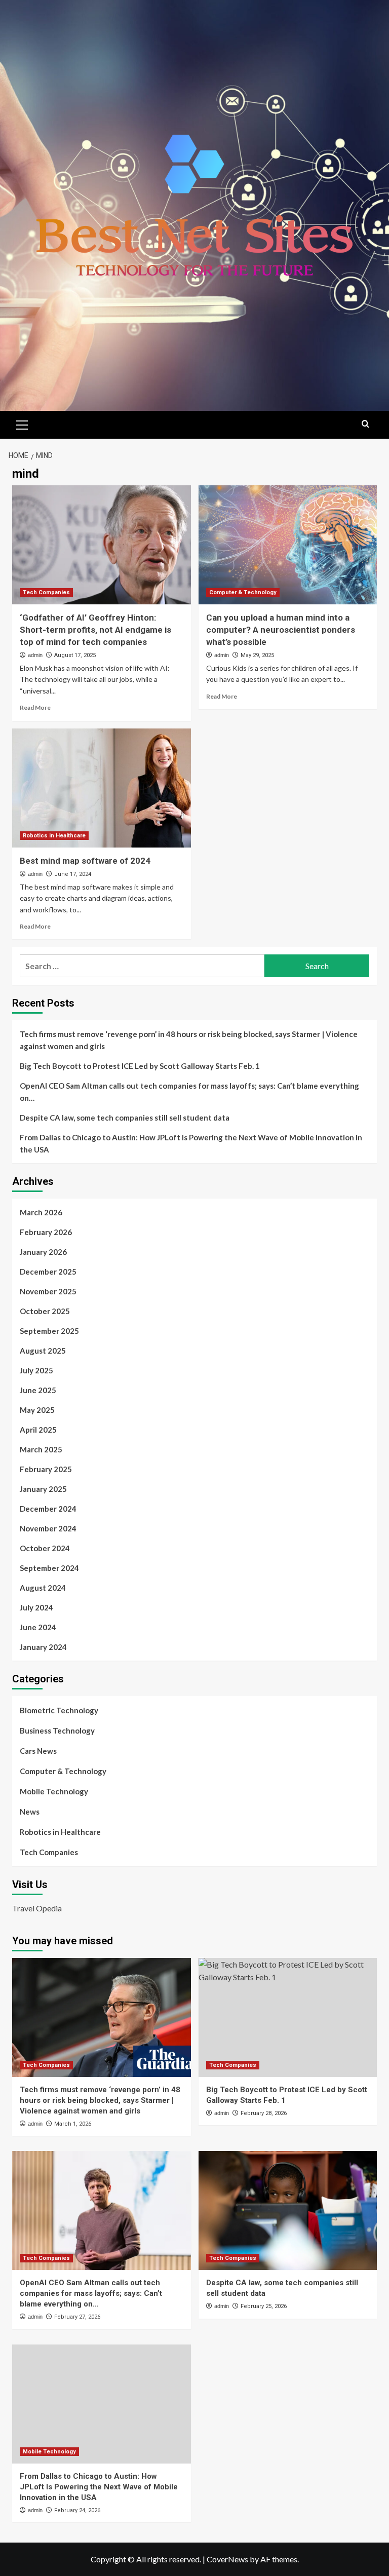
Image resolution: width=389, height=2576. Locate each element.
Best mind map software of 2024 (85, 861)
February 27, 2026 (77, 2317)
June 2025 (38, 1390)
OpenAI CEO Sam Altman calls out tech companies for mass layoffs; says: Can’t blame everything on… (189, 1092)
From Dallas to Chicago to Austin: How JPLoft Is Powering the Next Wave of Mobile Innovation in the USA (191, 1143)
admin (35, 655)
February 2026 (46, 1232)
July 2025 (36, 1370)
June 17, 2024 (73, 874)
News (30, 1812)
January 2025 (43, 1489)
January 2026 (43, 1252)
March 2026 (41, 1212)
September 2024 (49, 1568)
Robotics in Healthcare (54, 836)
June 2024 (38, 1627)
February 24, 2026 (77, 2510)
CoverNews (227, 2559)
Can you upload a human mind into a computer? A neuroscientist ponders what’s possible (281, 630)
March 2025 (41, 1449)
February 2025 (46, 1469)
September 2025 (49, 1331)
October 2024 (45, 1548)
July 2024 (36, 1607)
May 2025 (37, 1410)
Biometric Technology (59, 1710)
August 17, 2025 (75, 655)
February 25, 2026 (264, 2306)
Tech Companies (46, 592)
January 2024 (43, 1647)
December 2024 (48, 1509)
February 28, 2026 (264, 2113)
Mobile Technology (54, 1791)
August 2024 (43, 1588)
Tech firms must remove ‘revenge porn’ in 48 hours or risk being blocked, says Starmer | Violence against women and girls (189, 1040)
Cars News (38, 1751)
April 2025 (38, 1430)
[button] (22, 424)
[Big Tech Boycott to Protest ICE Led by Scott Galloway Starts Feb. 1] (288, 2017)
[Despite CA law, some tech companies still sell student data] (288, 2210)
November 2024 (48, 1528)
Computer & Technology (243, 592)
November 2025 (48, 1291)
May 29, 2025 (257, 655)
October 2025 (45, 1311)
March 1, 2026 (73, 2124)
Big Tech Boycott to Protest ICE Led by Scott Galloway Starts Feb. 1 (140, 1066)
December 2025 (48, 1272)
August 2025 (43, 1351)
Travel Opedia (37, 1908)
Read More (35, 707)
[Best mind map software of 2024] (102, 788)
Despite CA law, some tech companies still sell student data (125, 1118)
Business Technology (57, 1731)
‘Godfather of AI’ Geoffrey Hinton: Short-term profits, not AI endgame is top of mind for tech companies (95, 630)
